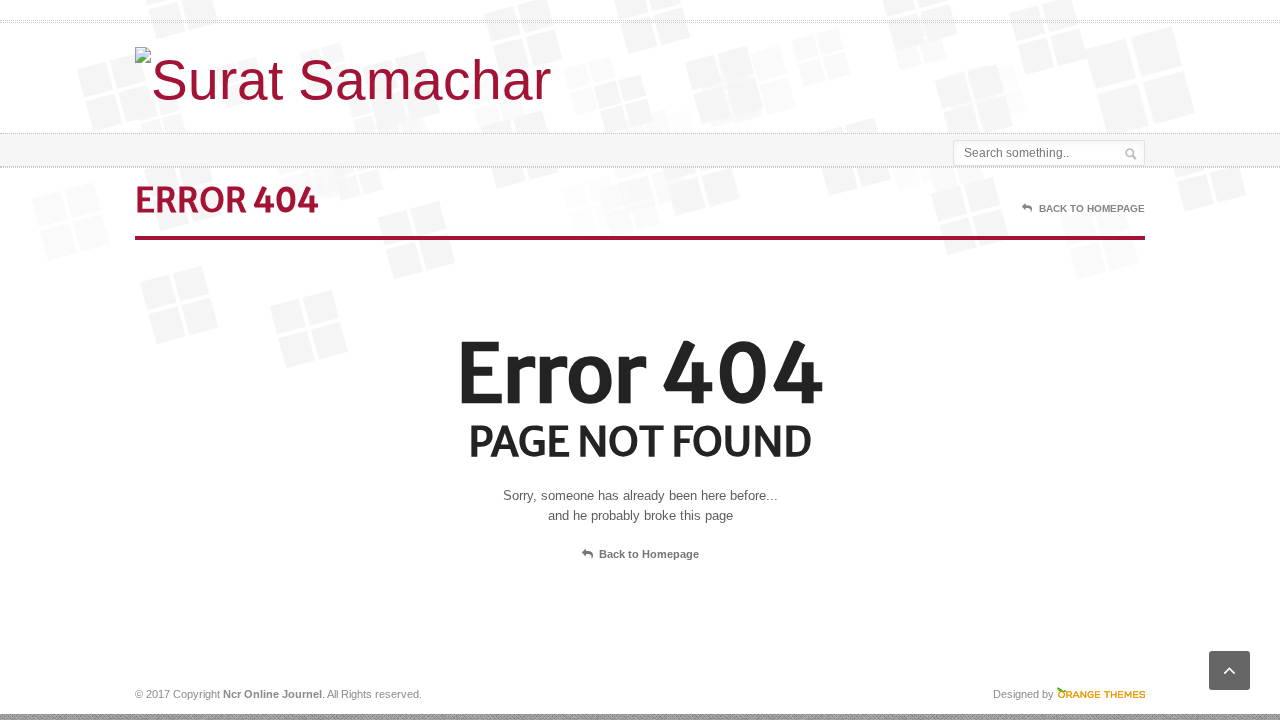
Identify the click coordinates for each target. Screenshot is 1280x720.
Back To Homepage (1092, 208)
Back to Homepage (649, 554)
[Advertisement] (911, 73)
